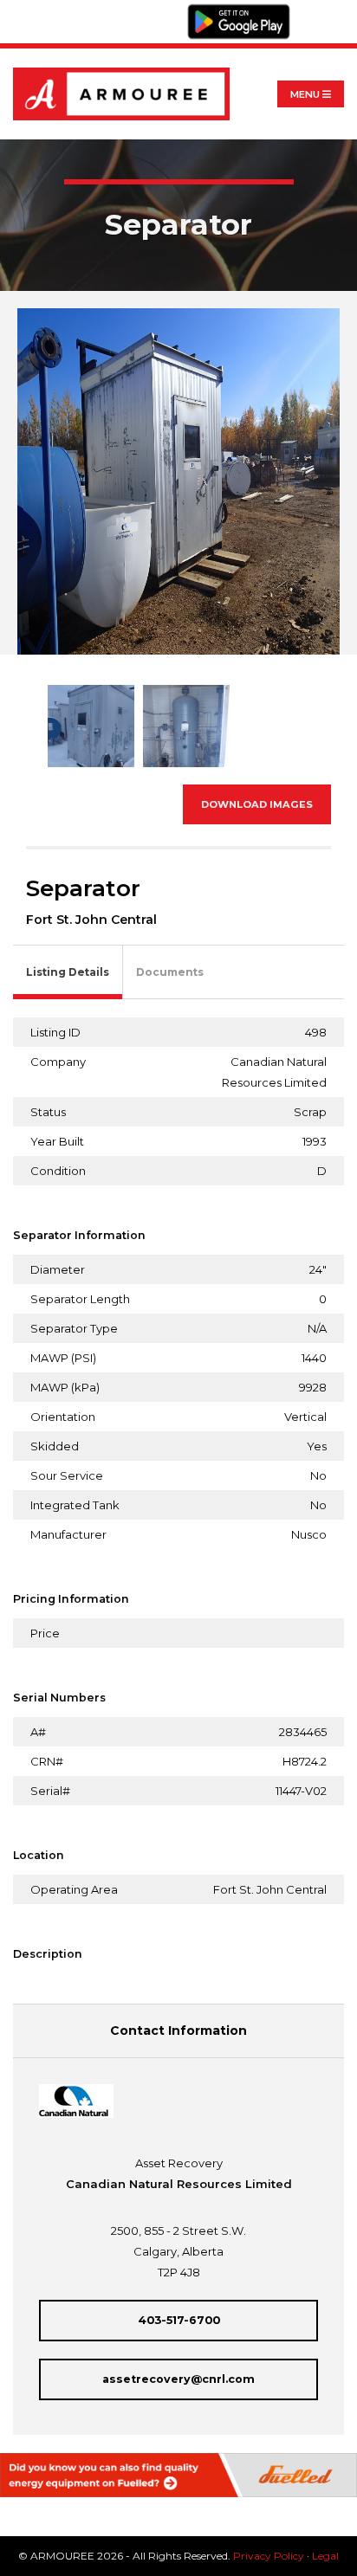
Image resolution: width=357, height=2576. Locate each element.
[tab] (68, 973)
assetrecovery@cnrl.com (178, 2379)
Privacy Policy (269, 2556)
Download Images (257, 804)
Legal (325, 2556)
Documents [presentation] (170, 972)
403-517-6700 (179, 2320)
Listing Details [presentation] (68, 972)
